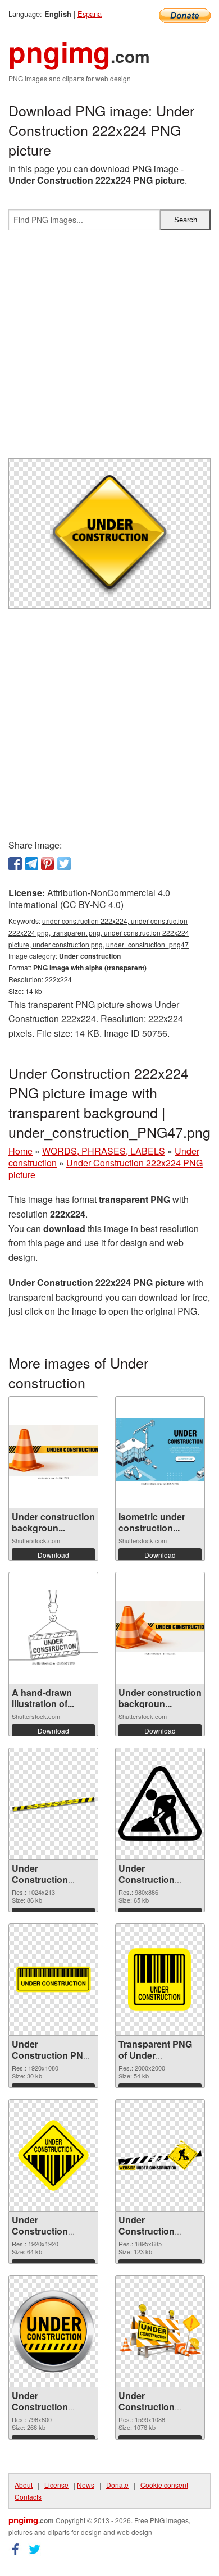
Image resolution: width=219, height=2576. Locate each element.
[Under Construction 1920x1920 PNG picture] (53, 2155)
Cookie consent (164, 2485)
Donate (117, 2485)
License (56, 2485)
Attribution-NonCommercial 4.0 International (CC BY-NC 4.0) (89, 899)
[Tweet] (64, 864)
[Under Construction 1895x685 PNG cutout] (160, 2155)
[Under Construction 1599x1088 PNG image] (160, 2331)
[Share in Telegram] (31, 864)
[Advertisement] (109, 349)
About (24, 2485)
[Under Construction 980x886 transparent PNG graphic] (160, 1804)
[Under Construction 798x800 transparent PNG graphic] (53, 2331)
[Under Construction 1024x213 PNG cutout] (53, 1804)
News (86, 2485)
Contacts (28, 2497)
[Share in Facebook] (15, 864)
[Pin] (48, 864)
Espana (90, 14)
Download (53, 1555)
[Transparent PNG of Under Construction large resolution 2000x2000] (160, 1980)
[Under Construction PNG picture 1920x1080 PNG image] (53, 1979)
